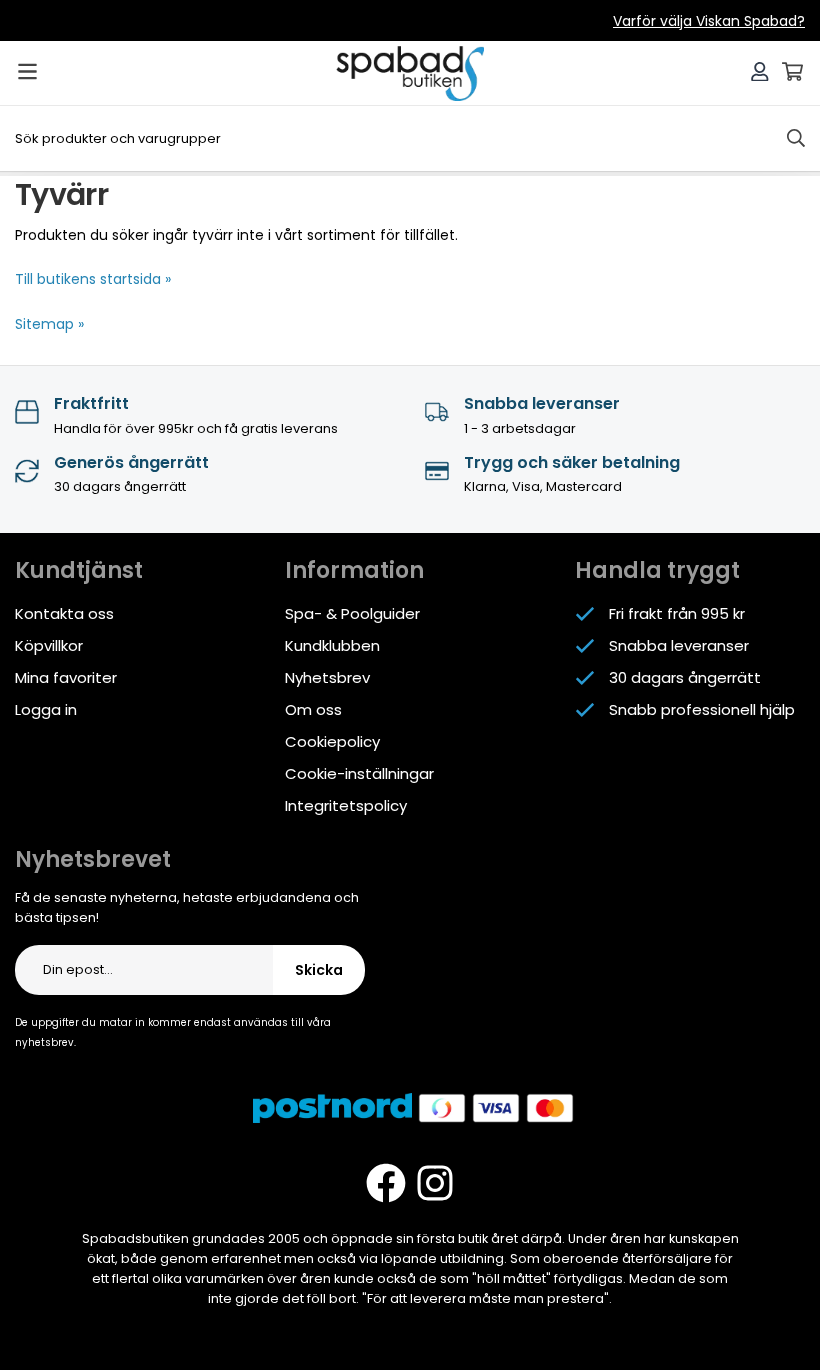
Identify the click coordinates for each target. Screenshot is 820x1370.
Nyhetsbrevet (93, 859)
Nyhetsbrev (327, 677)
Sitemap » (49, 324)
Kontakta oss (64, 613)
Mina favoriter (66, 677)
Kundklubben (332, 645)
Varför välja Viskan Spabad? (709, 21)
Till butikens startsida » (93, 279)
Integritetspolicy (346, 805)
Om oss (313, 709)
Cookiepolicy (332, 741)
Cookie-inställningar (359, 773)
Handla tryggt (657, 570)
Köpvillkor (49, 645)
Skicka (319, 970)
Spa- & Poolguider (352, 613)
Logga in (46, 709)
